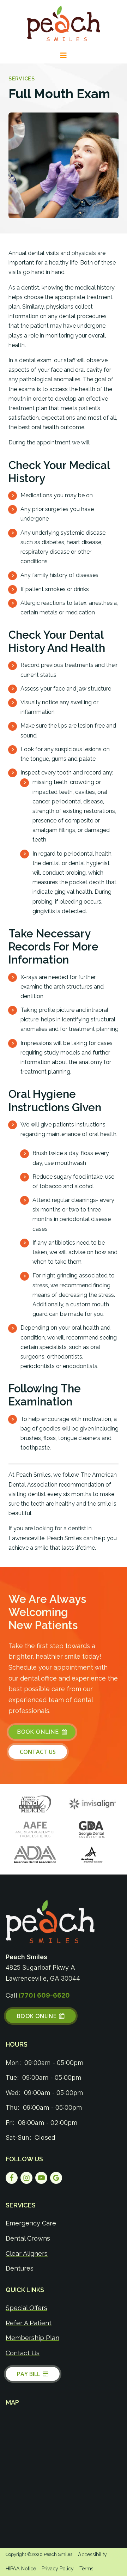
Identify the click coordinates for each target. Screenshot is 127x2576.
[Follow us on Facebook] (12, 2178)
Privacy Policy (58, 2569)
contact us (38, 1752)
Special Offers (26, 2308)
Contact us (23, 2353)
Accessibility (92, 2554)
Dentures (20, 2268)
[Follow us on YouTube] (41, 2178)
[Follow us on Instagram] (26, 2178)
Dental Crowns (28, 2238)
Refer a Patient (29, 2323)
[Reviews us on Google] (56, 2178)
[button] (64, 55)
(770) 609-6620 (44, 1995)
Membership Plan (32, 2338)
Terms (86, 2569)
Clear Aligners (27, 2253)
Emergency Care (31, 2223)
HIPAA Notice (21, 2569)
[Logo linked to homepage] (50, 1922)
